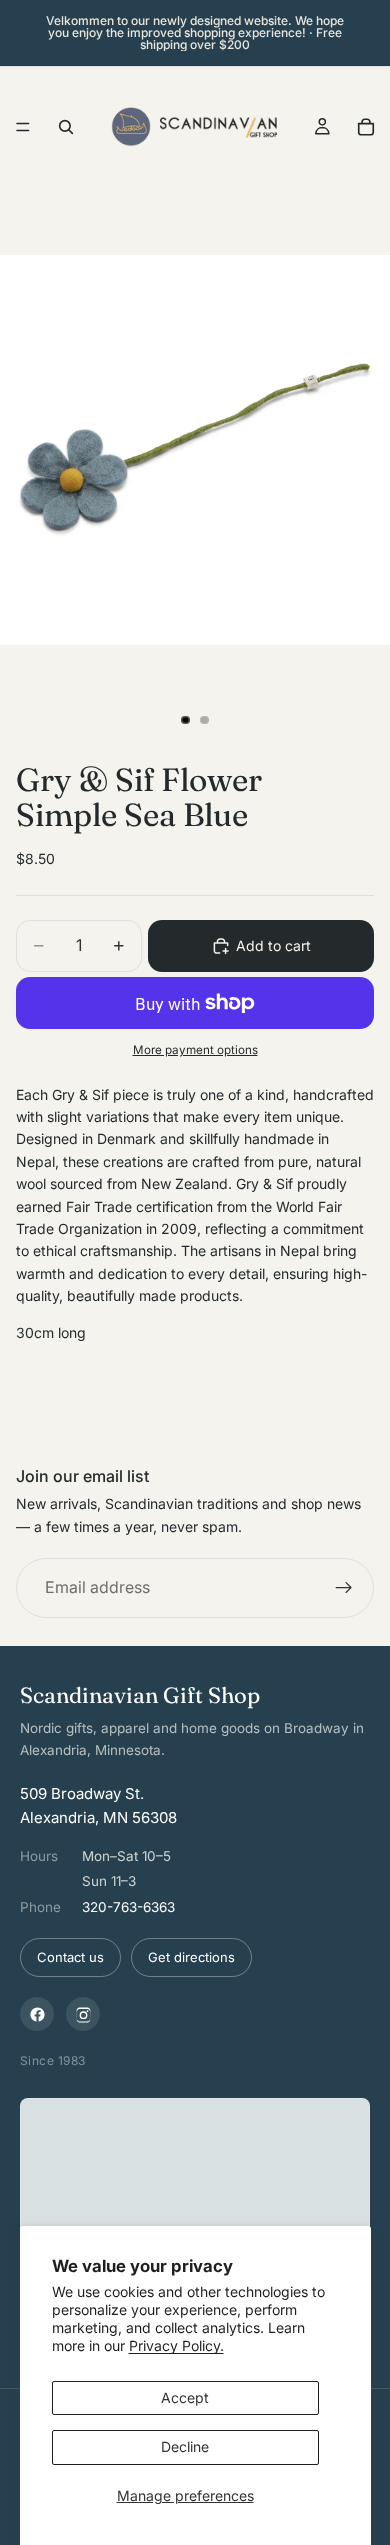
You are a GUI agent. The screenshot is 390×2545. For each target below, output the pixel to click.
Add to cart (273, 945)
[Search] (66, 127)
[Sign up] (344, 1588)
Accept (185, 2397)
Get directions (191, 1957)
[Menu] (23, 127)
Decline (185, 2446)
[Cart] (366, 127)
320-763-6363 (128, 1907)
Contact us (70, 1957)
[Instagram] (83, 2014)
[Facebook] (37, 2014)
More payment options (195, 1050)
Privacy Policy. (176, 2345)
